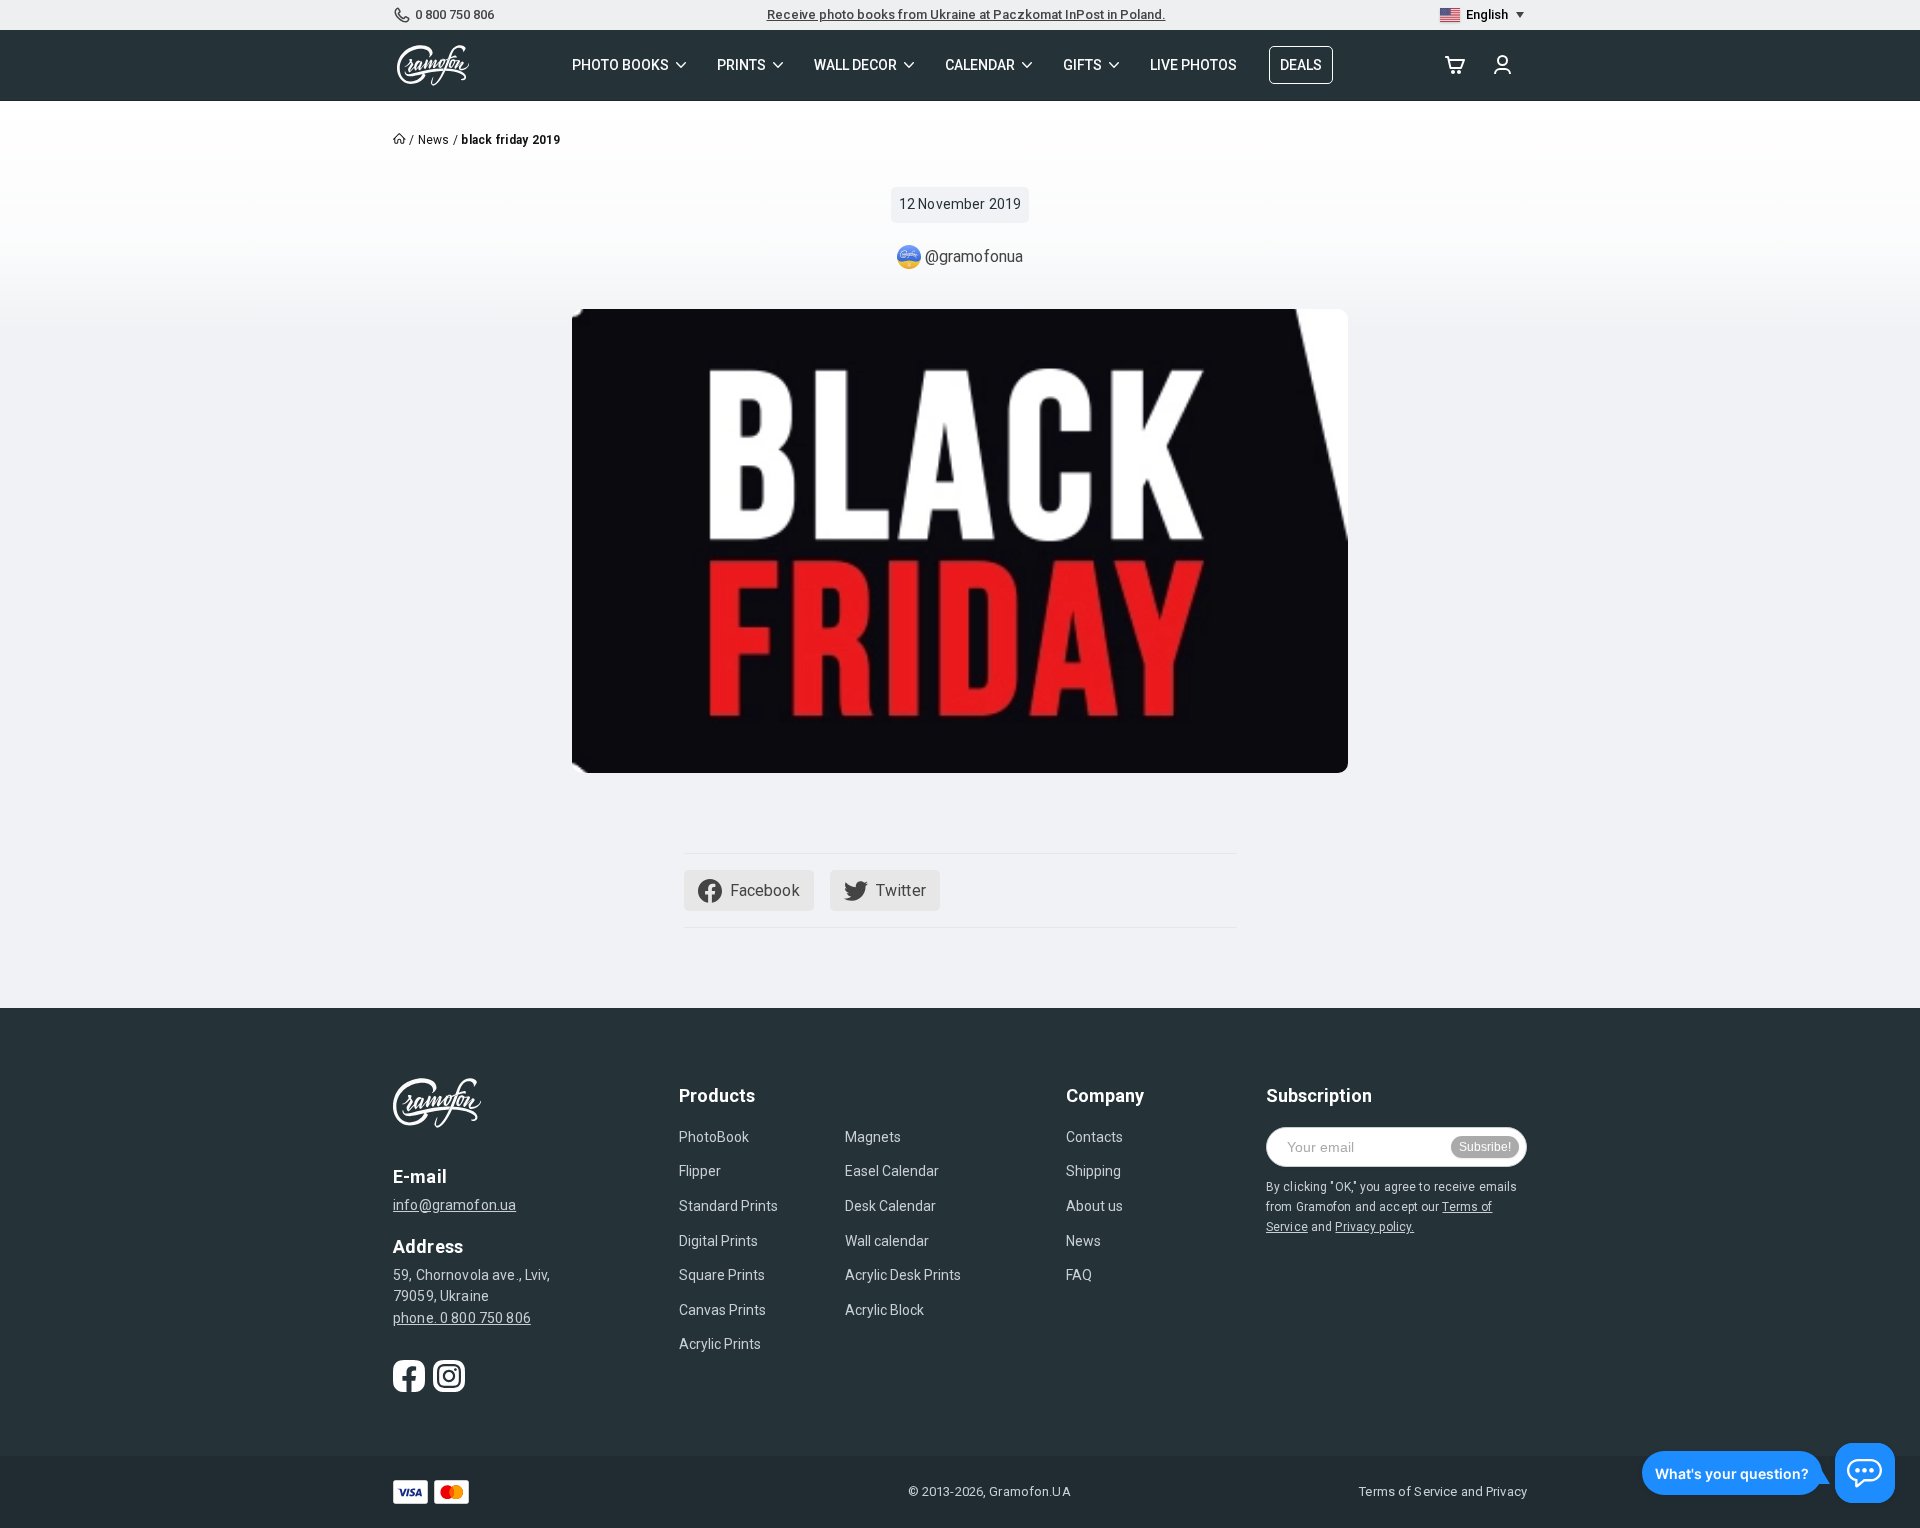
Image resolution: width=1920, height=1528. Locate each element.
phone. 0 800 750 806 (462, 1318)
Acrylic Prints (720, 1344)
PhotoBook (714, 1137)
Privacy (1506, 1491)
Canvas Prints (722, 1310)
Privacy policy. (1374, 1227)
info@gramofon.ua (454, 1205)
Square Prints (722, 1275)
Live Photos (1193, 65)
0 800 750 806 (454, 14)
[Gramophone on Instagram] (449, 1376)
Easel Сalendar (892, 1171)
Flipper (700, 1171)
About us (1094, 1206)
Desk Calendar (890, 1206)
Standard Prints (728, 1206)
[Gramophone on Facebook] (409, 1376)
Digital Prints (718, 1241)
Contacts (1094, 1137)
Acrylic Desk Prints (903, 1275)
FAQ (1079, 1275)
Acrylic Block (884, 1310)
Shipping (1093, 1171)
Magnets (873, 1137)
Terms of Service (1408, 1491)
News (1083, 1241)
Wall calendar (887, 1241)
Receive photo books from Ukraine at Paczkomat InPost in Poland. (966, 14)
